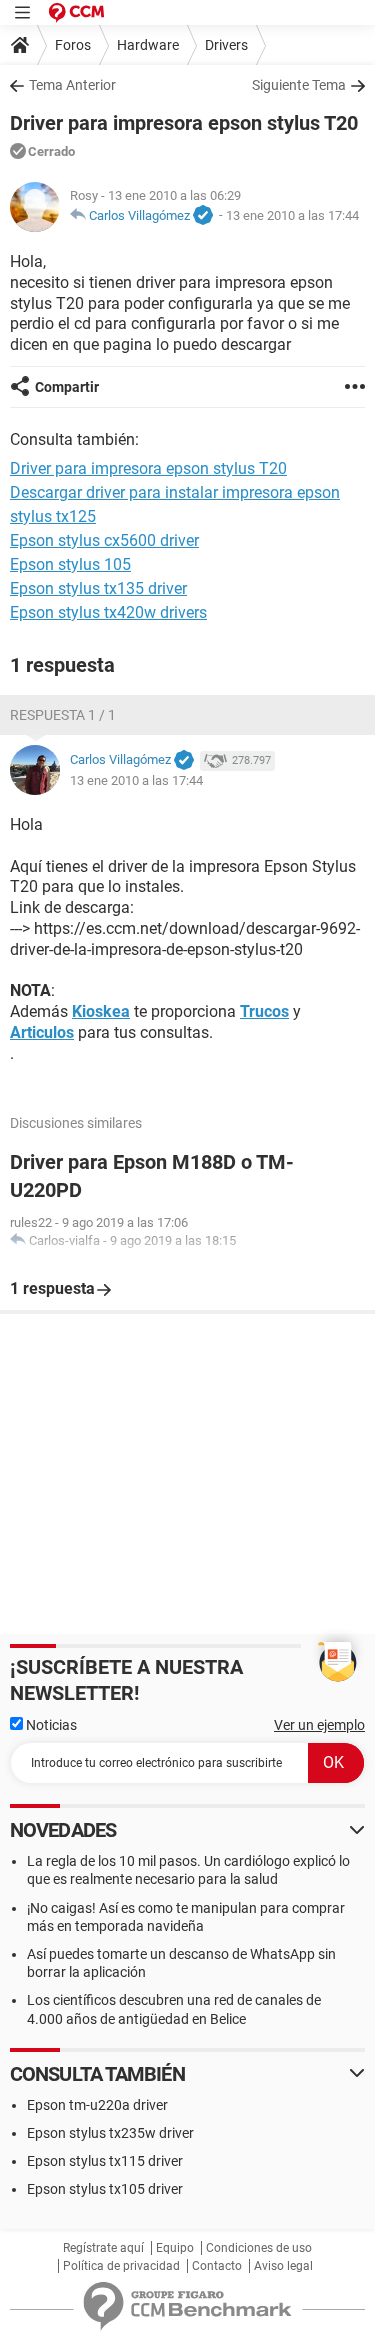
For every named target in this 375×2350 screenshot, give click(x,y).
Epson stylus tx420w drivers (108, 612)
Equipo (175, 2248)
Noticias (50, 1725)
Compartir (67, 387)
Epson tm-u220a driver (97, 2105)
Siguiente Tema (299, 85)
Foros (73, 45)
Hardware (148, 45)
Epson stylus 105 (70, 564)
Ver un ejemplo (319, 1725)
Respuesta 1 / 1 (63, 715)
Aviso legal (283, 2266)
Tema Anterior (72, 85)
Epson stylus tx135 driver (98, 588)
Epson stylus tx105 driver (105, 2189)
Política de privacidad (121, 2266)
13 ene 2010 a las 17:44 (292, 215)
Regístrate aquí (103, 2248)
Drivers (226, 45)
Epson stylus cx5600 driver (104, 540)
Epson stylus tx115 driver (105, 2161)
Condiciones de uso (259, 2248)
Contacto (217, 2266)
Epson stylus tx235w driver (110, 2133)
